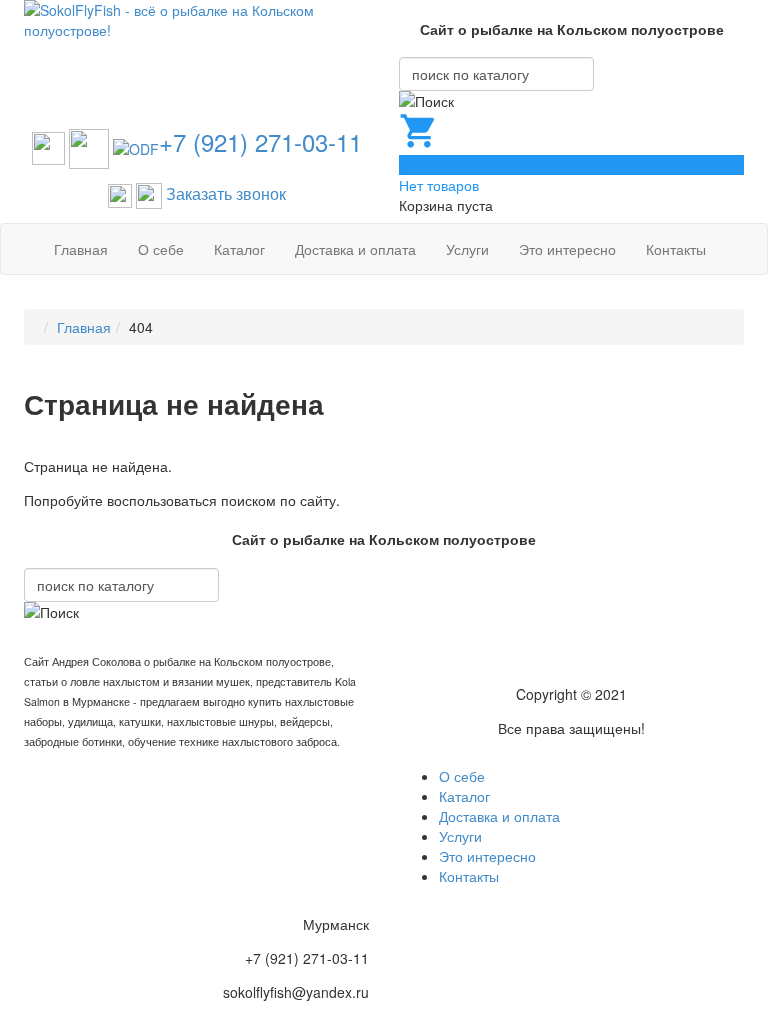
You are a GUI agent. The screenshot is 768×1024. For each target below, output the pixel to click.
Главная (81, 249)
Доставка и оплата (355, 249)
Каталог (239, 249)
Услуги (467, 249)
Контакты (676, 249)
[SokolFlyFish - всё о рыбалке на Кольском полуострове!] (196, 18)
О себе (161, 249)
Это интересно (567, 249)
